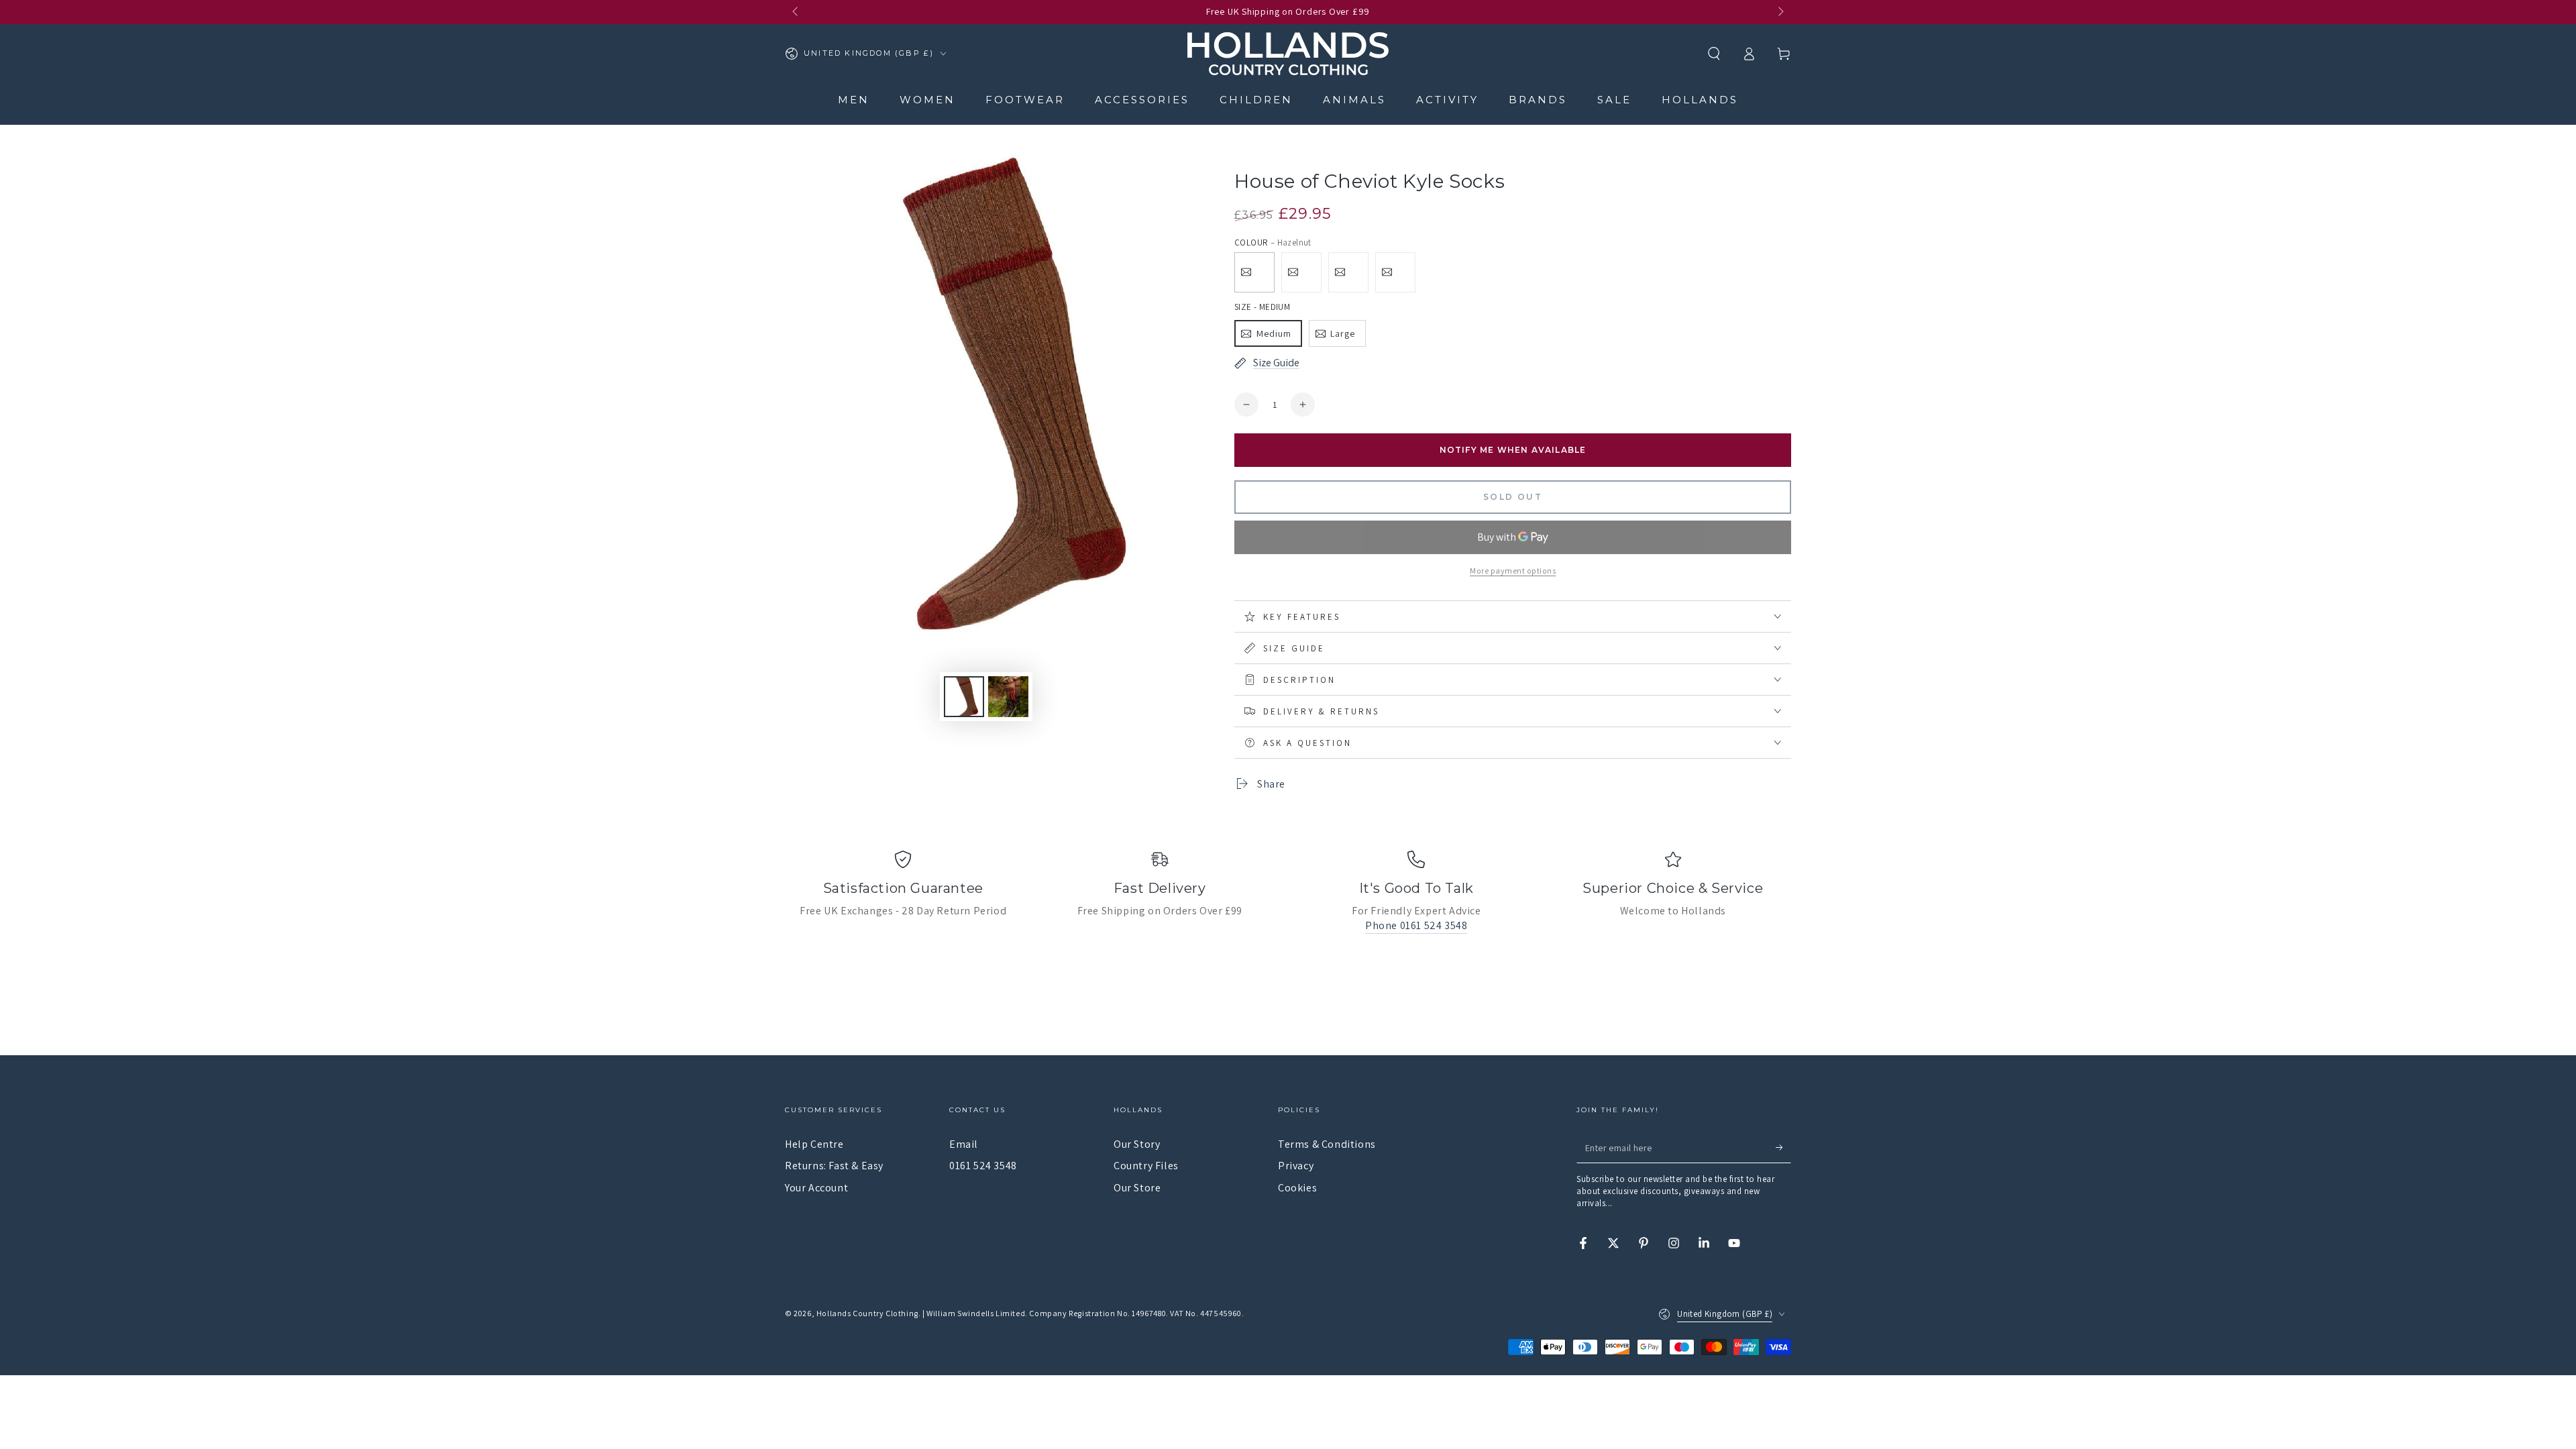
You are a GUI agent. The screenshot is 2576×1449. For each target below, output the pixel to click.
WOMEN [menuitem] (927, 100)
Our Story (1137, 1144)
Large (1343, 333)
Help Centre (814, 1144)
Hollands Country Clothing (867, 1313)
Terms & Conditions (1327, 1144)
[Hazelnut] (1254, 272)
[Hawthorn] (1395, 272)
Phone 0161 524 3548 (1416, 925)
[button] (1714, 54)
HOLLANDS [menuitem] (1700, 100)
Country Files (1146, 1166)
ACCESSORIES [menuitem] (1142, 100)
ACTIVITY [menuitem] (1447, 100)
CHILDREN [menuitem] (1256, 100)
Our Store (1137, 1188)
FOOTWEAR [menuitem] (1025, 100)
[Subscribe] (1783, 1148)
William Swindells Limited (976, 1313)
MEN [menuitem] (854, 100)
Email (964, 1144)
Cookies (1297, 1188)
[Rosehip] (1348, 272)
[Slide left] (796, 12)
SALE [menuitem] (1614, 100)
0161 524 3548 (983, 1166)
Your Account (816, 1188)
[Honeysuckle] (1301, 272)
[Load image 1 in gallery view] (964, 697)
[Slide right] (1780, 12)
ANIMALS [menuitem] (1354, 100)
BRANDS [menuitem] (1538, 100)
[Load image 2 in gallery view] (1008, 697)
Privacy (1296, 1166)
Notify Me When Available (1513, 450)
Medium (1274, 333)
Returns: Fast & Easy (834, 1166)
